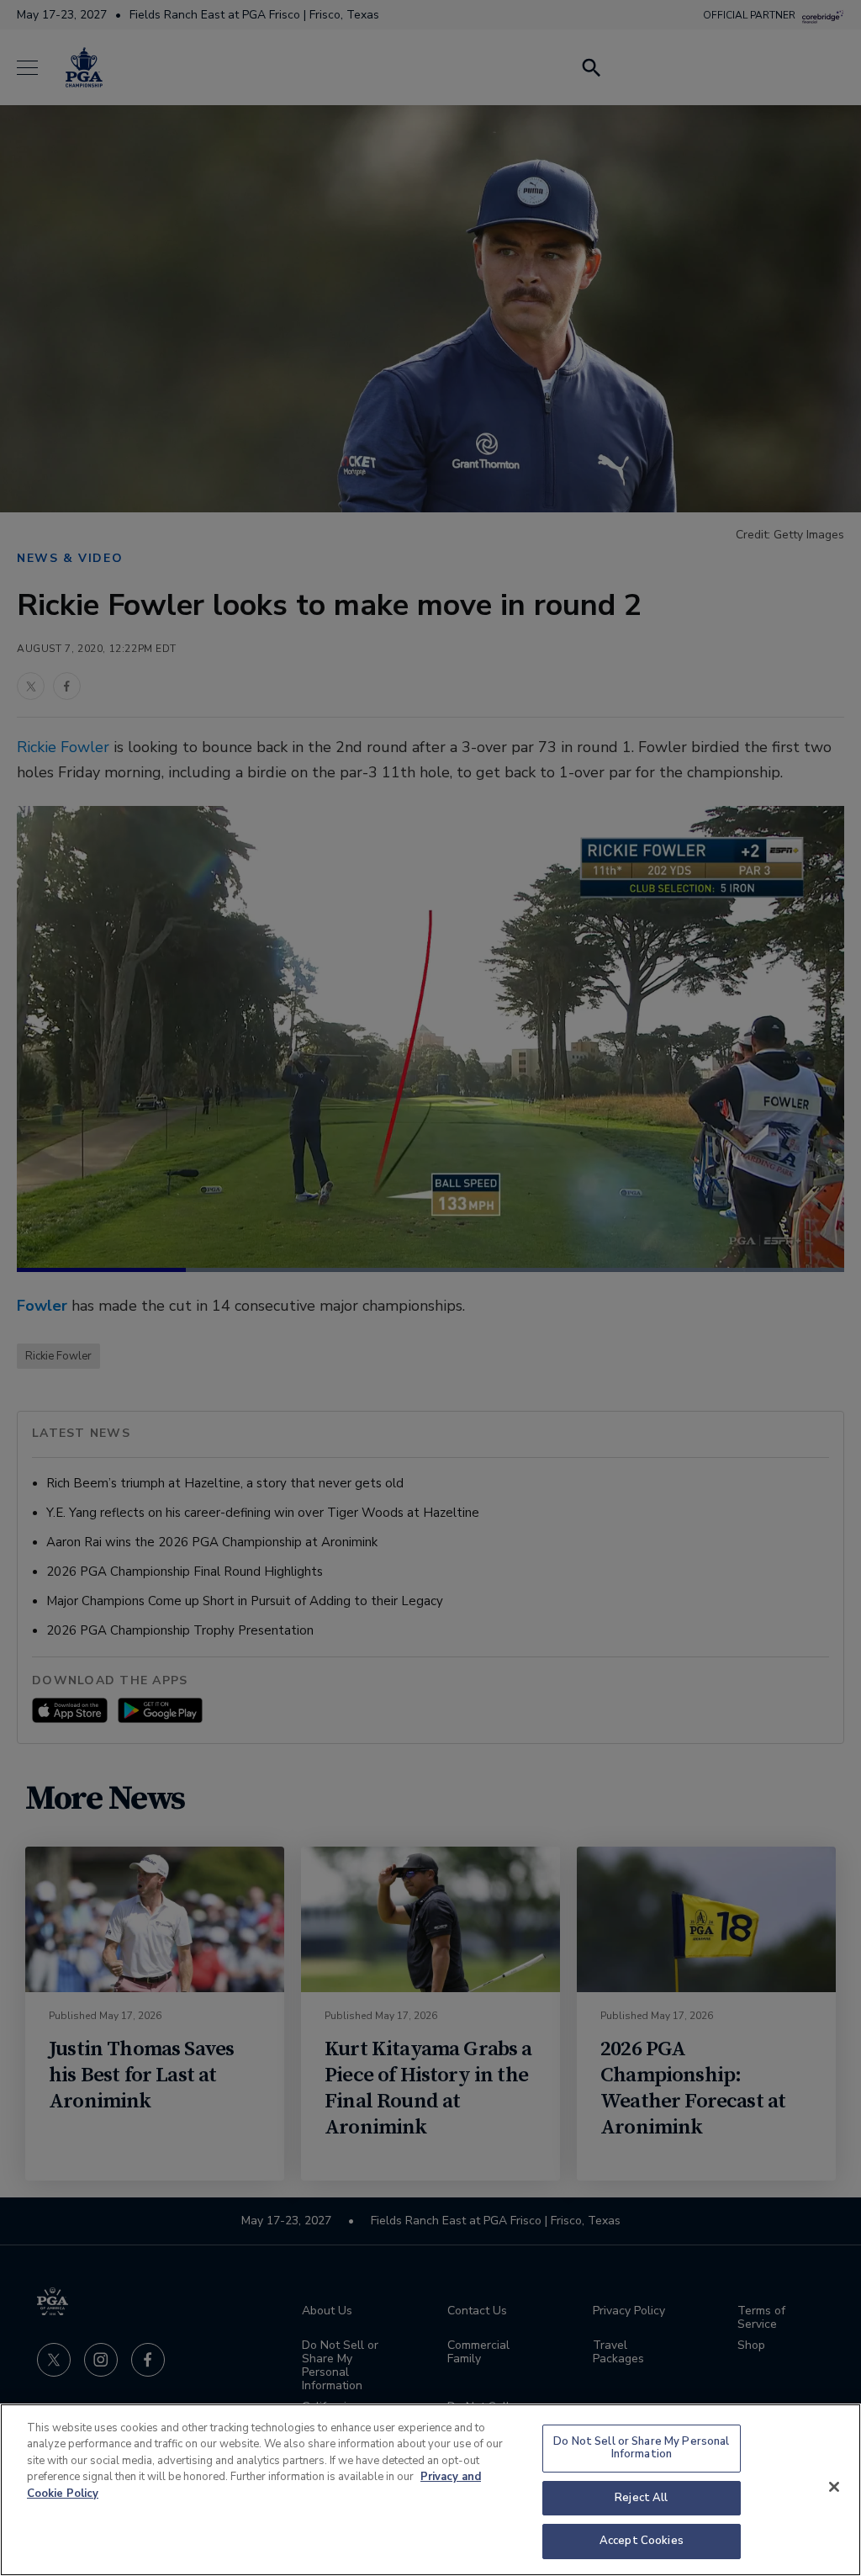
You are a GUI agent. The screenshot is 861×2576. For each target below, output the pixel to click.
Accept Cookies (642, 2541)
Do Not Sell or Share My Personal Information (641, 2448)
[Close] (834, 2487)
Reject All (641, 2498)
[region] (430, 2490)
